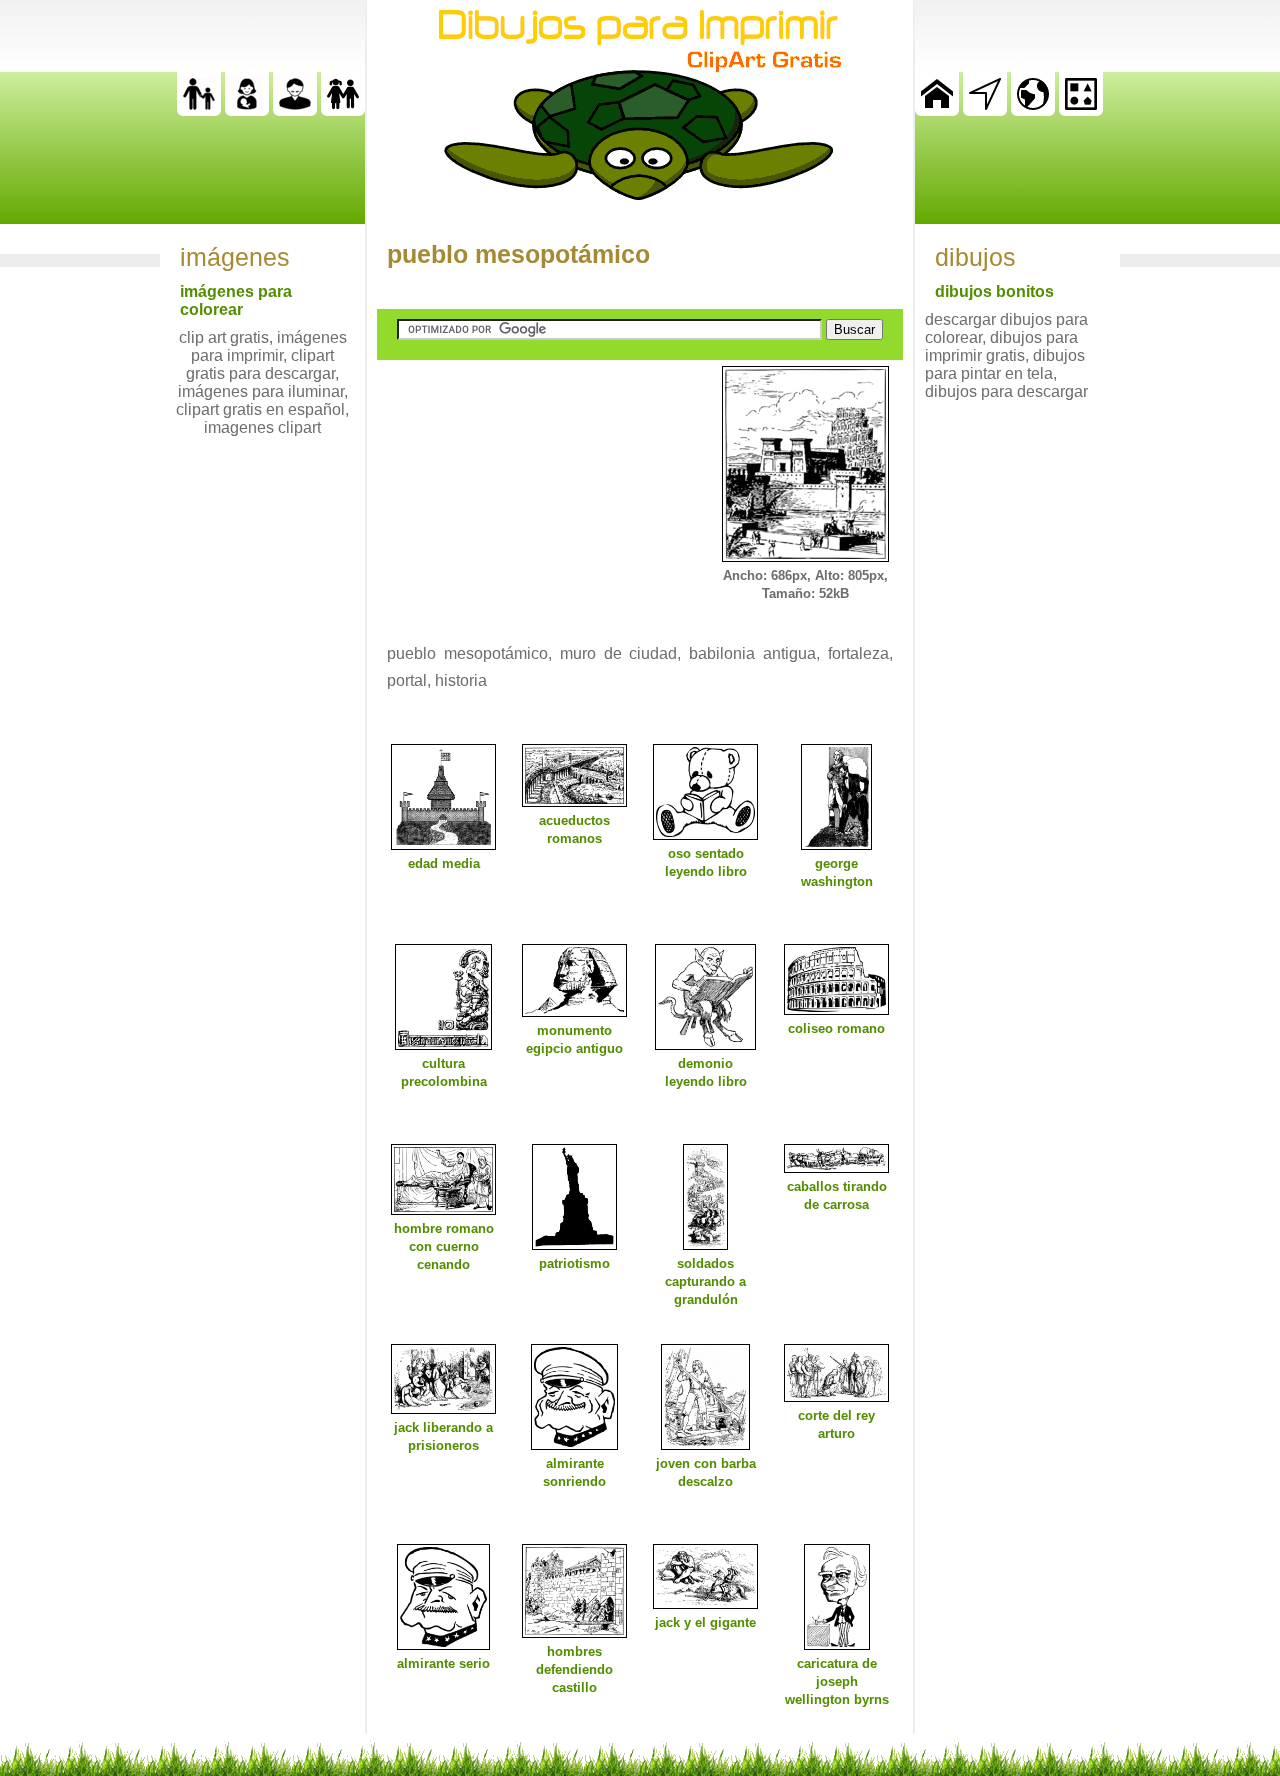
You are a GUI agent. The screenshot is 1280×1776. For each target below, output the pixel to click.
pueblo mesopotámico (518, 254)
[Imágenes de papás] (295, 110)
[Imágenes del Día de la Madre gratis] (247, 110)
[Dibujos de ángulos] (985, 110)
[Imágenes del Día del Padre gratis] (199, 110)
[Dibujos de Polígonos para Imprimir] (1081, 110)
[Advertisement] (527, 491)
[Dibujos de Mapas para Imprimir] (1033, 110)
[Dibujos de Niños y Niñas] (343, 110)
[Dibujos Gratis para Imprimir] (937, 110)
